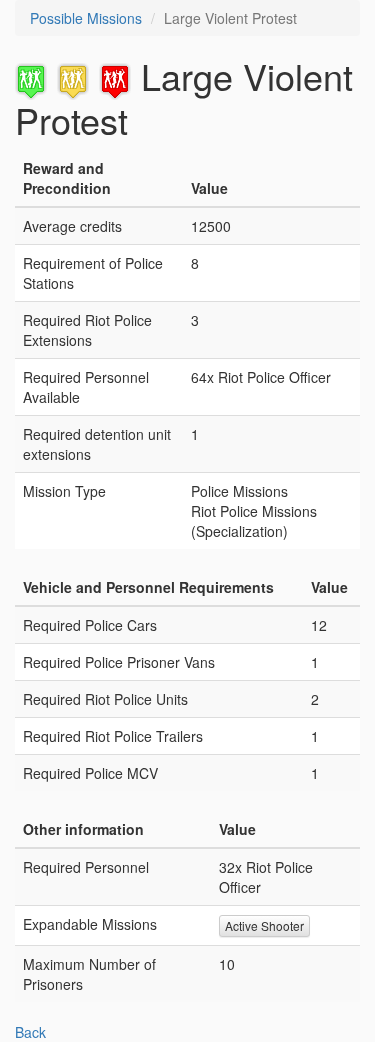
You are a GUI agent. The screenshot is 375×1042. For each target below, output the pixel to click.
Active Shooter (264, 925)
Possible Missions (86, 18)
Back (30, 1032)
